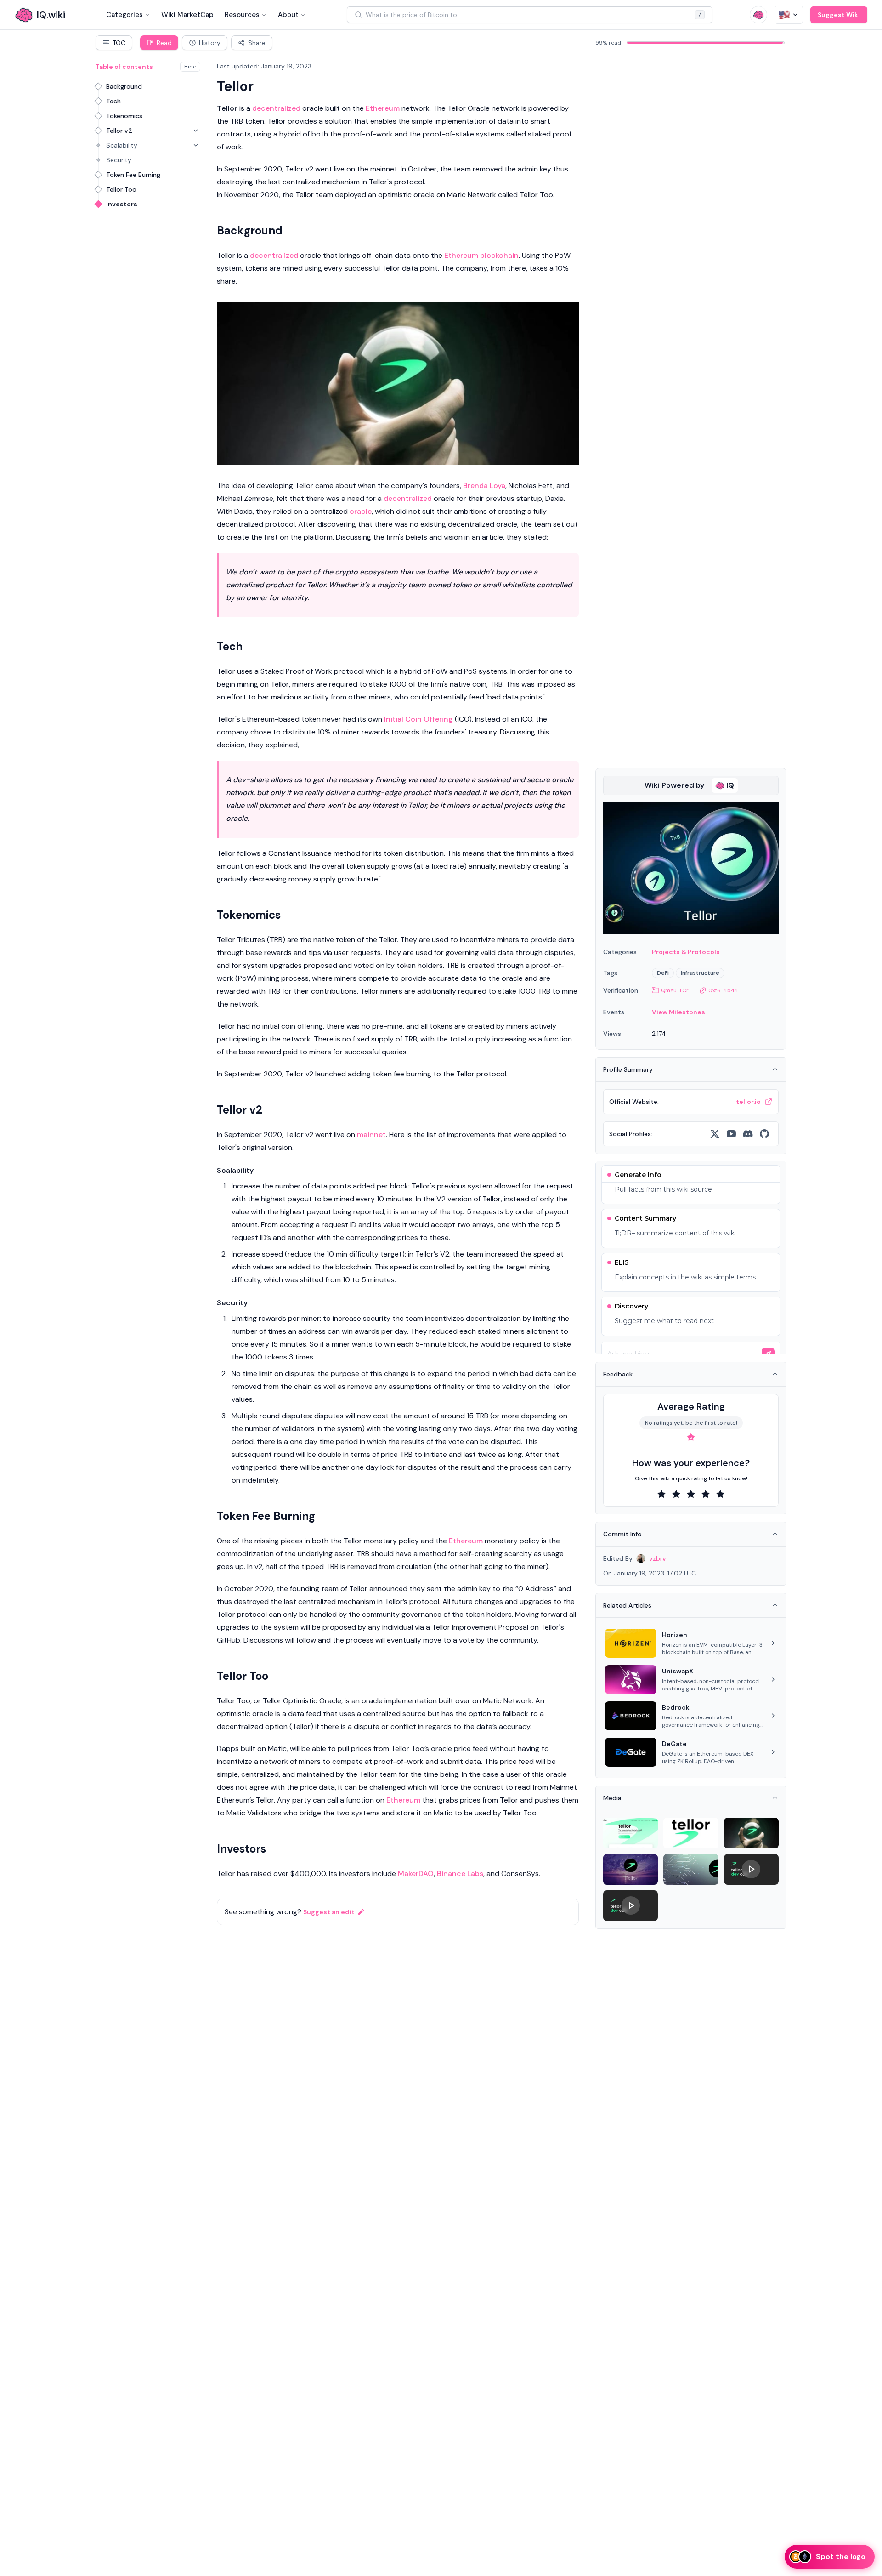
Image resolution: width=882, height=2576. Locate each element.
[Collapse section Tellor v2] (196, 131)
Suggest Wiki (839, 15)
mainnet (371, 1134)
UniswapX (678, 1671)
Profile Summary (628, 1069)
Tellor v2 (119, 131)
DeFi (663, 973)
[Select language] (789, 15)
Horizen (675, 1635)
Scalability (122, 145)
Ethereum (383, 108)
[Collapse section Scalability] (196, 145)
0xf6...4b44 (723, 990)
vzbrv (658, 1558)
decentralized (276, 108)
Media (612, 1798)
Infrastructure (700, 973)
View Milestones (678, 1012)
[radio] (661, 1494)
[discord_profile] (748, 1134)
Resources (242, 15)
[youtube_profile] (731, 1134)
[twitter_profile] (715, 1134)
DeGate (674, 1744)
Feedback (618, 1374)
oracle (361, 511)
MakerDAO (416, 1874)
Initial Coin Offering (418, 719)
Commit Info (622, 1534)
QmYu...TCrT (676, 990)
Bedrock (676, 1707)
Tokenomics (124, 116)
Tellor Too (121, 189)
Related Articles (627, 1605)
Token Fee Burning (133, 175)
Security (119, 160)
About (288, 15)
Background (124, 86)
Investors (122, 204)
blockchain (499, 255)
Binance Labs (460, 1874)
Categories (124, 15)
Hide (190, 67)
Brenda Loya (484, 486)
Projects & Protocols (686, 952)
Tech (113, 101)
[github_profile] (764, 1134)
